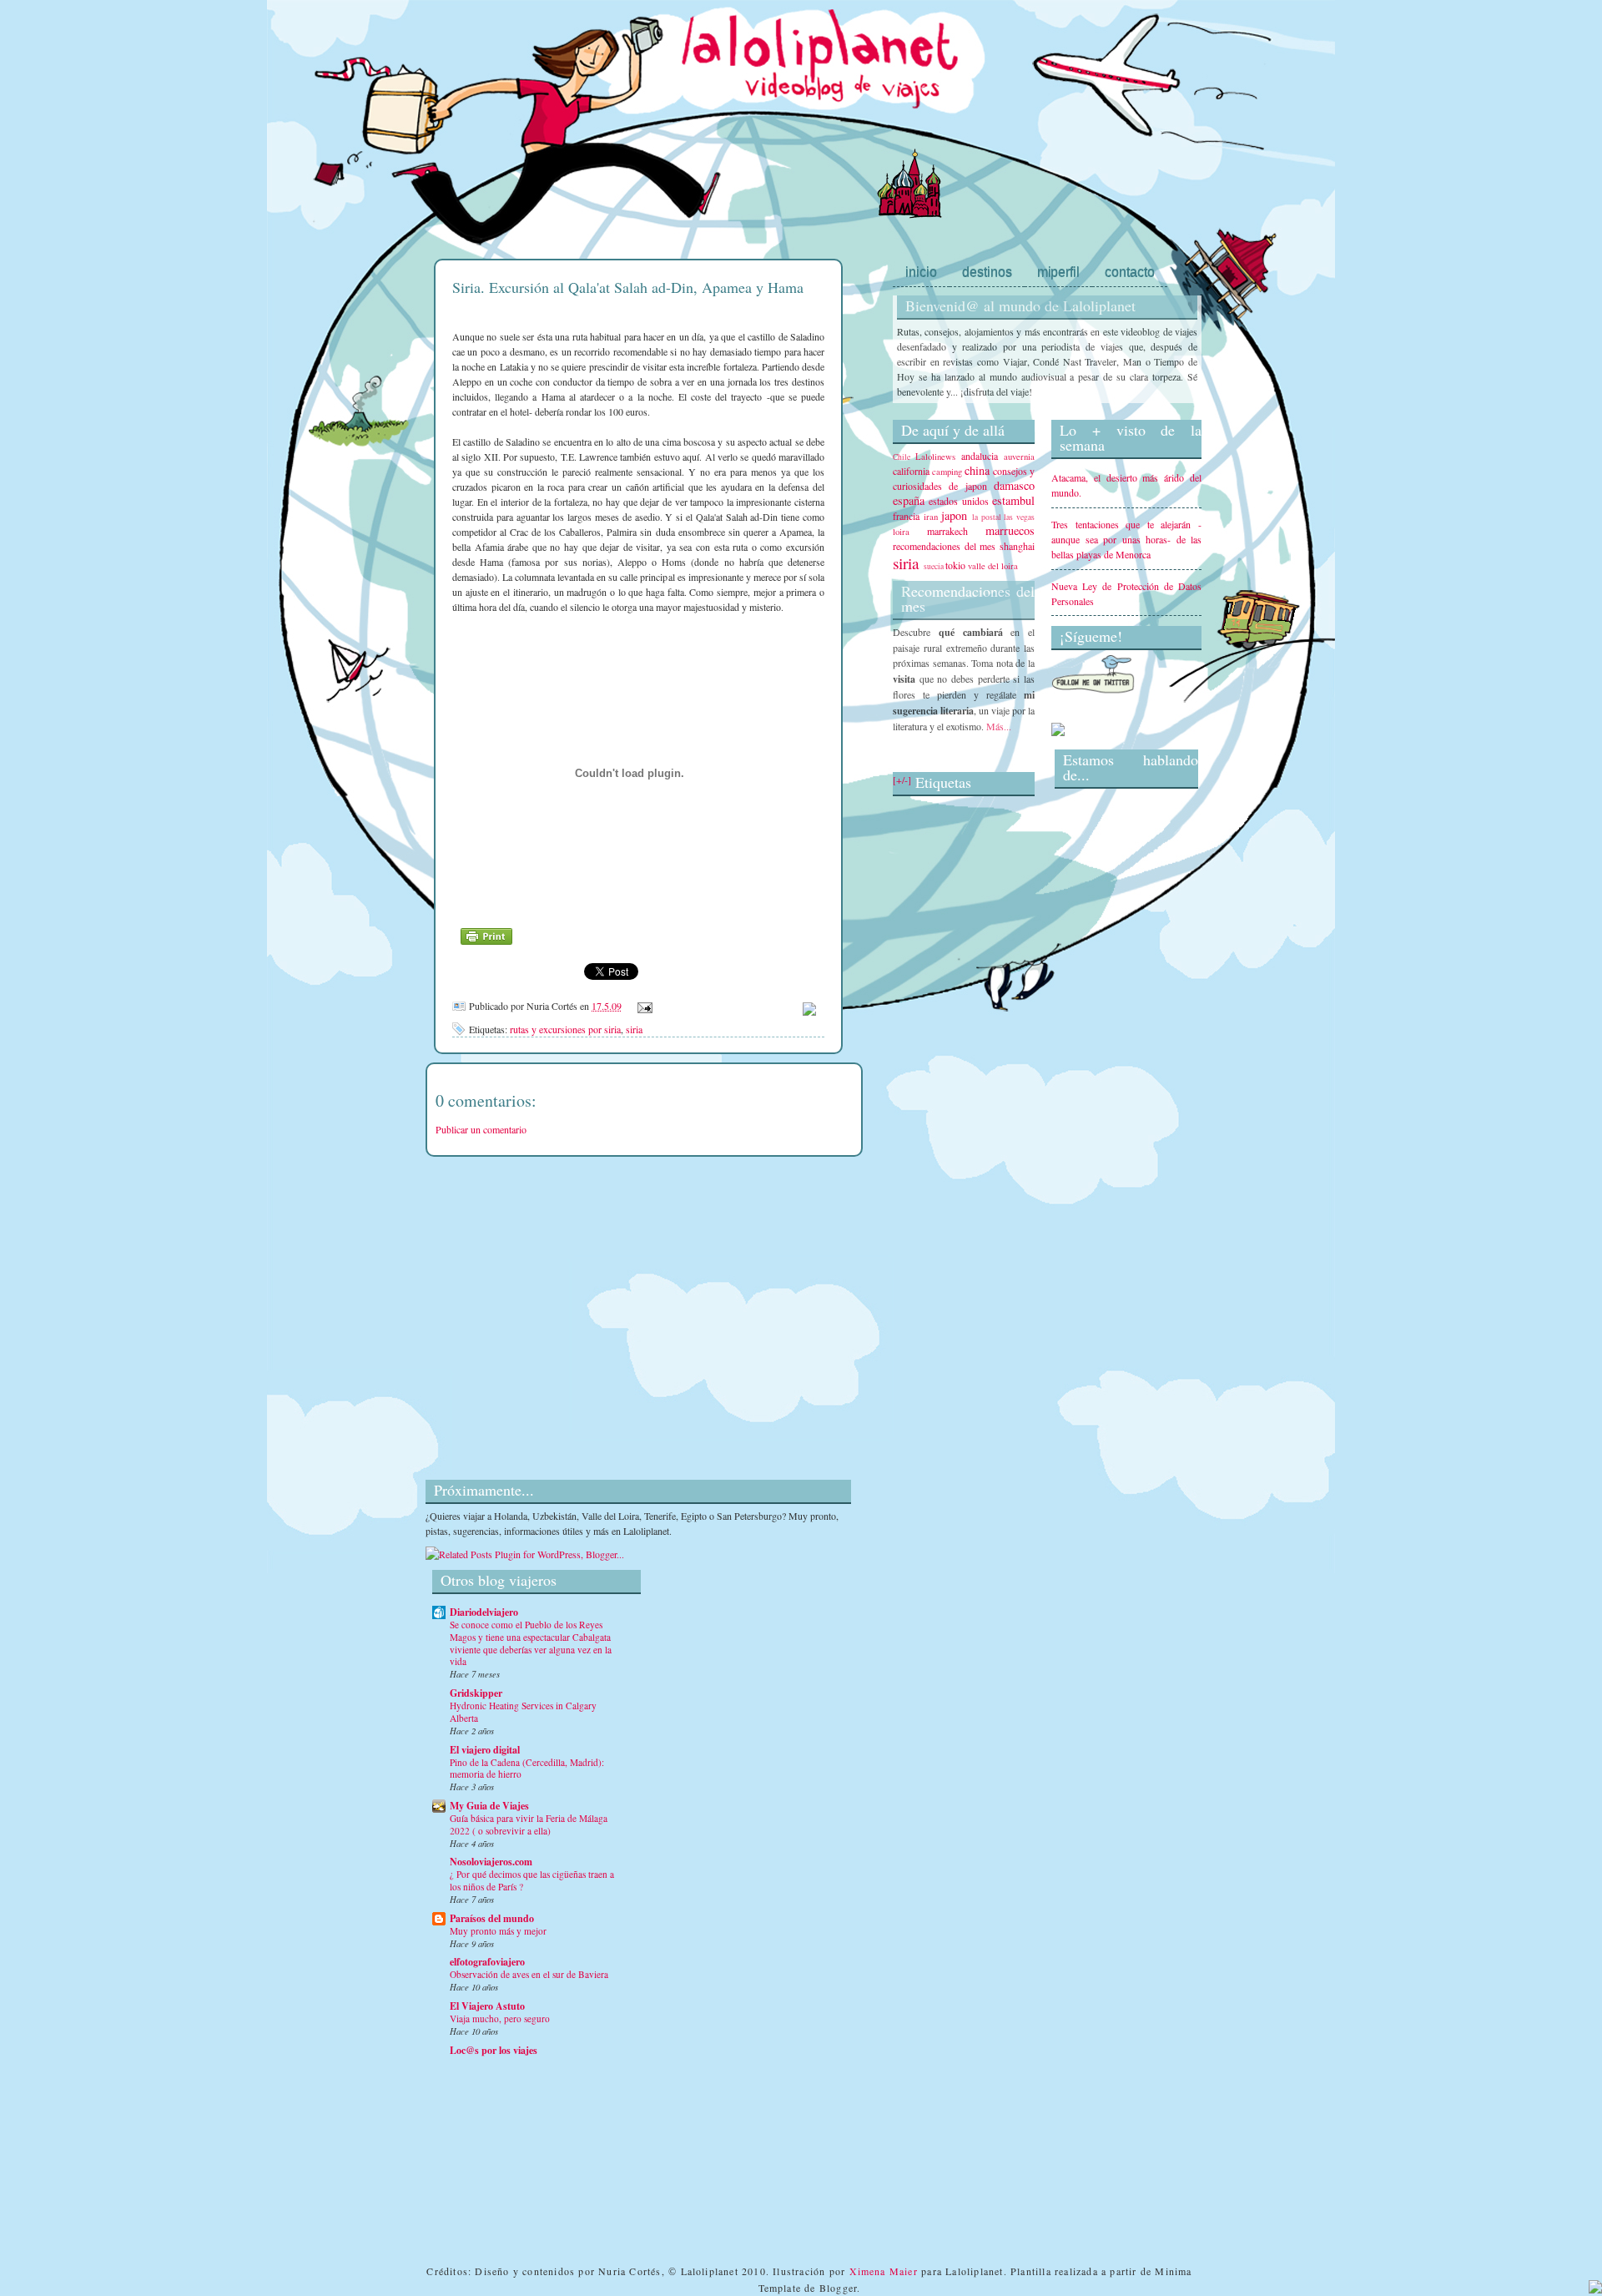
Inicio (921, 272)
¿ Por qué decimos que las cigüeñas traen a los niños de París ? (532, 1880)
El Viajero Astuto (487, 2006)
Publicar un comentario (481, 1129)
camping (947, 472)
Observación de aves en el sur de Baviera (529, 1974)
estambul (1013, 500)
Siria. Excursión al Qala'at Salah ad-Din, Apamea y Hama (628, 287)
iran (931, 517)
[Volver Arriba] (1595, 2288)
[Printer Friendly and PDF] (486, 949)
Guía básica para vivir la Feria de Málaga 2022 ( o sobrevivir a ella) (529, 1824)
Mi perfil (1058, 272)
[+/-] (902, 780)
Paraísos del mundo (492, 1918)
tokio (955, 565)
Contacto (1130, 272)
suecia (934, 566)
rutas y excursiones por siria (565, 1029)
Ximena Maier (884, 2271)
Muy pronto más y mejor (498, 1931)
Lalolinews (935, 457)
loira (901, 532)
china (977, 470)
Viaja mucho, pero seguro (500, 2018)
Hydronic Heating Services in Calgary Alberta (523, 1712)
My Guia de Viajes (489, 1806)
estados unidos (958, 501)
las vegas (1019, 517)
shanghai (1017, 546)
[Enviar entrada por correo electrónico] (642, 1006)
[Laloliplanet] (1058, 732)
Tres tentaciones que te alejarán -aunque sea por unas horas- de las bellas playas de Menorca (1126, 539)
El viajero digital (485, 1750)
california (911, 471)
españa (909, 500)
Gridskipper (476, 1693)
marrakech (947, 531)
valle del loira (993, 566)
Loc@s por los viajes (494, 2050)
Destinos (987, 272)
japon (954, 515)
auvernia (1019, 457)
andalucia (980, 456)
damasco (1014, 485)
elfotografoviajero (487, 1962)
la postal (987, 517)
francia (906, 516)
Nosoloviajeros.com (491, 1862)
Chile (902, 457)
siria (634, 1029)
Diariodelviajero (484, 1612)
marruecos (1010, 530)
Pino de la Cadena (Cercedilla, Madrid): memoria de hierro (527, 1769)
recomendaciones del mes (944, 546)
